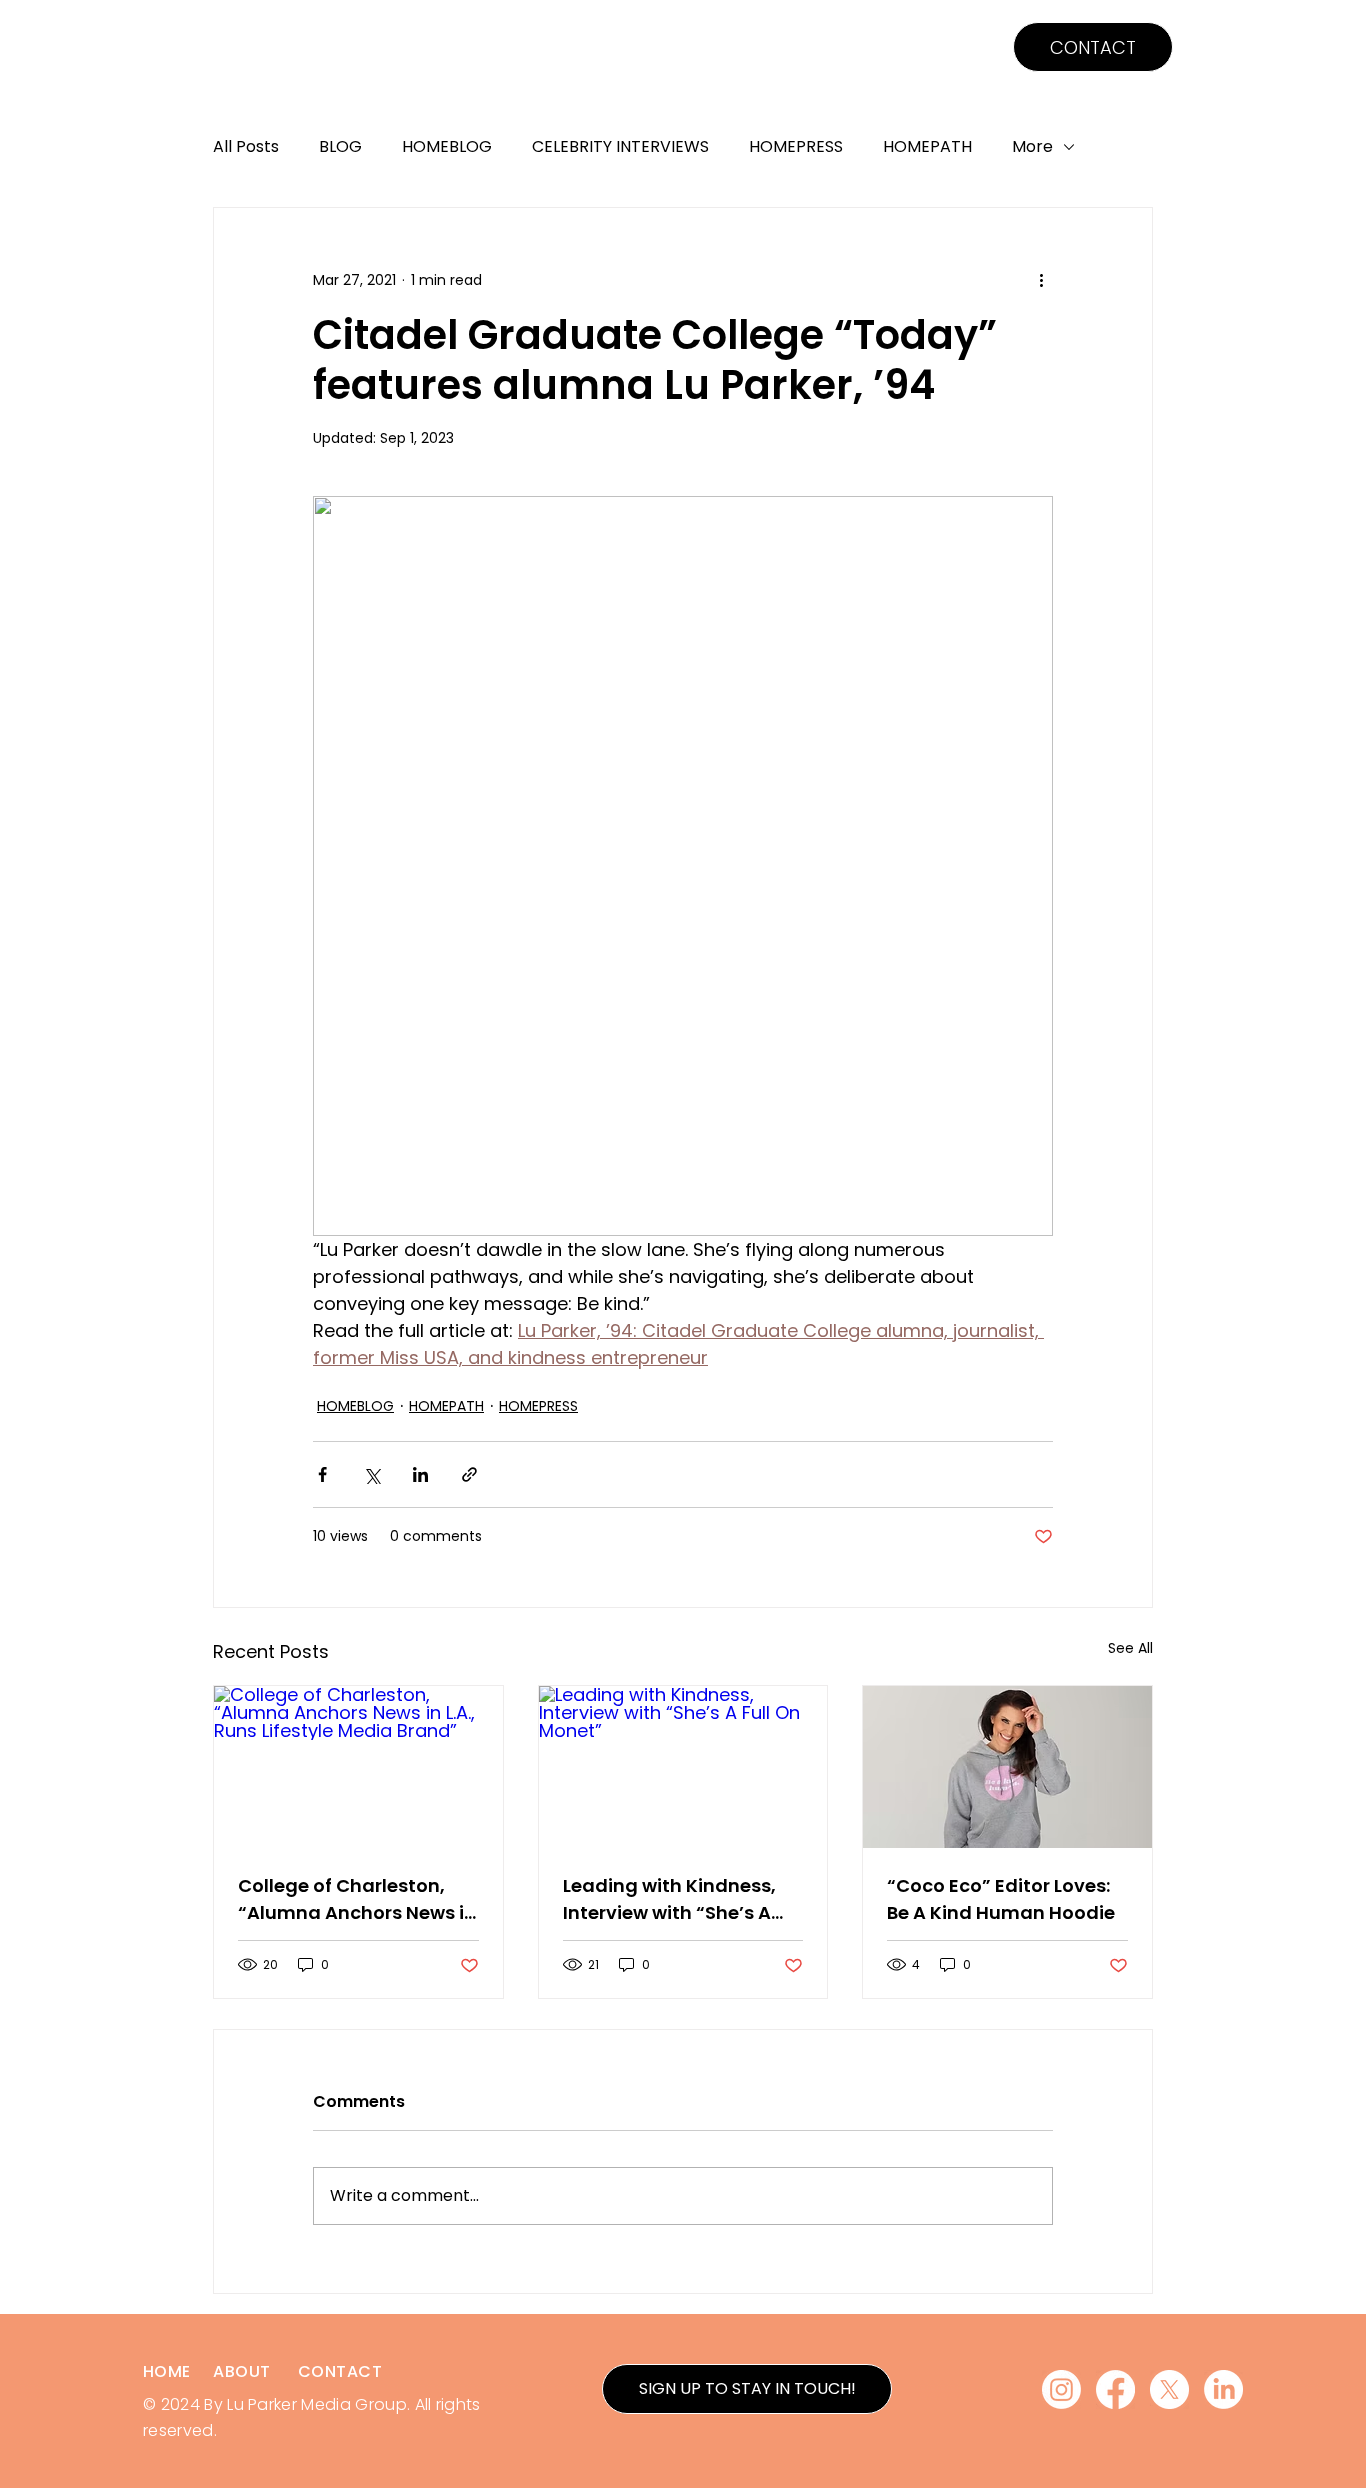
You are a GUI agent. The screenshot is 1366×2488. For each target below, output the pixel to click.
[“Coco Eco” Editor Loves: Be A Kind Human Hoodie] (1007, 1767)
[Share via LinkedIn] (420, 1474)
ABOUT (241, 2371)
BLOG (340, 146)
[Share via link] (469, 1474)
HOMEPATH (927, 146)
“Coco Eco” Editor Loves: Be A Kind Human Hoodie (1001, 1899)
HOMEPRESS (796, 146)
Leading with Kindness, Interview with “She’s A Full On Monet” (669, 1899)
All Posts (246, 146)
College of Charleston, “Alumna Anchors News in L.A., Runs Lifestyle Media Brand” (357, 1899)
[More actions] (1041, 280)
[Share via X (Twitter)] (371, 1474)
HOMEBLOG (447, 146)
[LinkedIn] (1223, 2389)
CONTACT (340, 2371)
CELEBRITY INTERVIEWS (620, 146)
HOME (167, 2371)
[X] (1169, 2389)
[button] (747, 2389)
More (1032, 146)
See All (1130, 1648)
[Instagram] (1061, 2389)
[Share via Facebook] (322, 1474)
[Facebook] (1115, 2389)
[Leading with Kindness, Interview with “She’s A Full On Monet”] (683, 1767)
